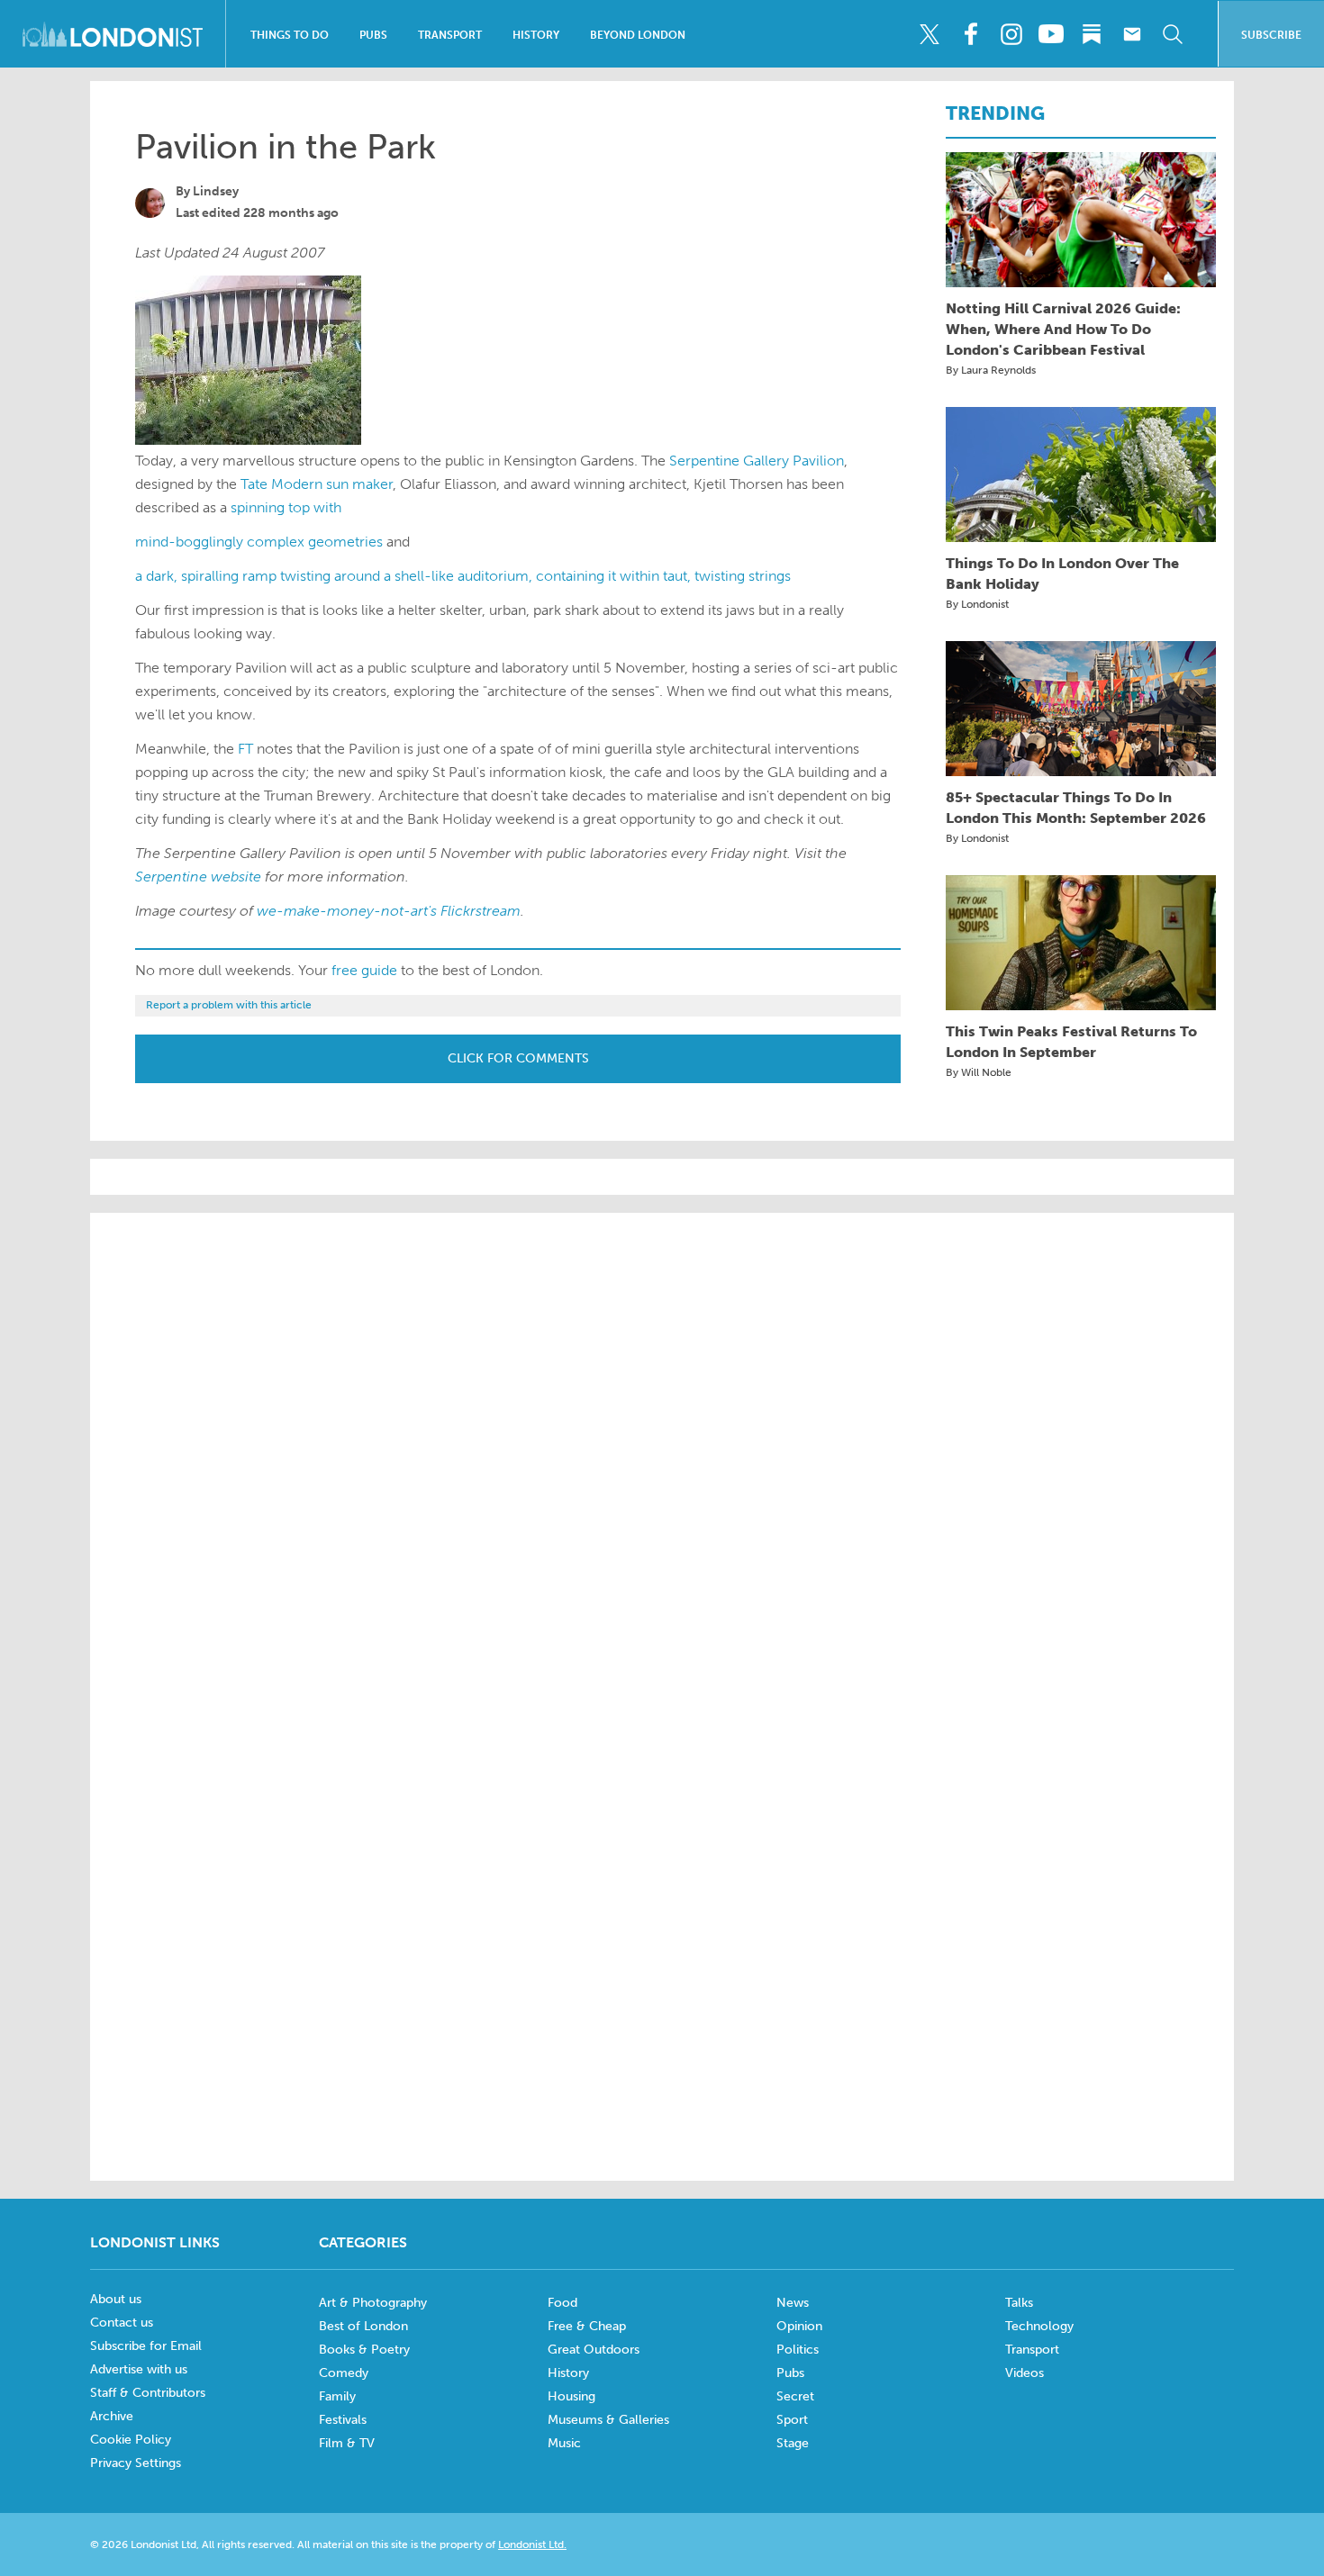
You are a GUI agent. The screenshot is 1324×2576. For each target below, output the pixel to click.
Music (564, 2443)
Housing (571, 2396)
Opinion (799, 2326)
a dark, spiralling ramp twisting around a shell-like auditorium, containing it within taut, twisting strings (463, 576)
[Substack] (1092, 34)
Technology (1039, 2326)
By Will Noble (979, 1072)
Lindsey (216, 191)
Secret (795, 2396)
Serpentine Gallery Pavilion (757, 461)
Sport (792, 2420)
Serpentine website (198, 877)
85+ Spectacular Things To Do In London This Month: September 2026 (1076, 808)
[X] (930, 34)
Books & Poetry (364, 2350)
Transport (450, 35)
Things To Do (290, 35)
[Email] (1132, 34)
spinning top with (286, 507)
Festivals (343, 2420)
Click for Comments (518, 1058)
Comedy (344, 2373)
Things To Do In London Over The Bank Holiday (1062, 574)
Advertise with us (139, 2369)
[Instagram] (1011, 34)
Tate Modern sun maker (317, 484)
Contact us (122, 2323)
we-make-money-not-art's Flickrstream (389, 911)
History (536, 35)
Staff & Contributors (148, 2393)
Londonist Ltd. (532, 2544)
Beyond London (638, 35)
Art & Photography (373, 2303)
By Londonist (977, 604)
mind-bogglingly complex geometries (259, 542)
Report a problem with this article (229, 1005)
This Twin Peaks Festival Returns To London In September (1071, 1042)
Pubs (373, 35)
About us (116, 2299)
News (793, 2303)
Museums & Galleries (608, 2420)
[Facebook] (970, 34)
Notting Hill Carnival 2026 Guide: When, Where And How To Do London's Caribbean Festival (1063, 329)
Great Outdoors (594, 2350)
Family (337, 2396)
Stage (793, 2443)
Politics (798, 2350)
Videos (1025, 2373)
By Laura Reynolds (991, 370)
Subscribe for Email (146, 2346)
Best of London (363, 2326)
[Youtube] (1051, 34)
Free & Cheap (587, 2326)
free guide (364, 970)
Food (562, 2303)
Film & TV (347, 2443)
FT (245, 749)
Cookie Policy (131, 2440)
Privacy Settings (136, 2463)
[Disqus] (662, 1921)
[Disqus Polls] (662, 1456)
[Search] (1173, 34)
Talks (1019, 2303)
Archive (112, 2416)
